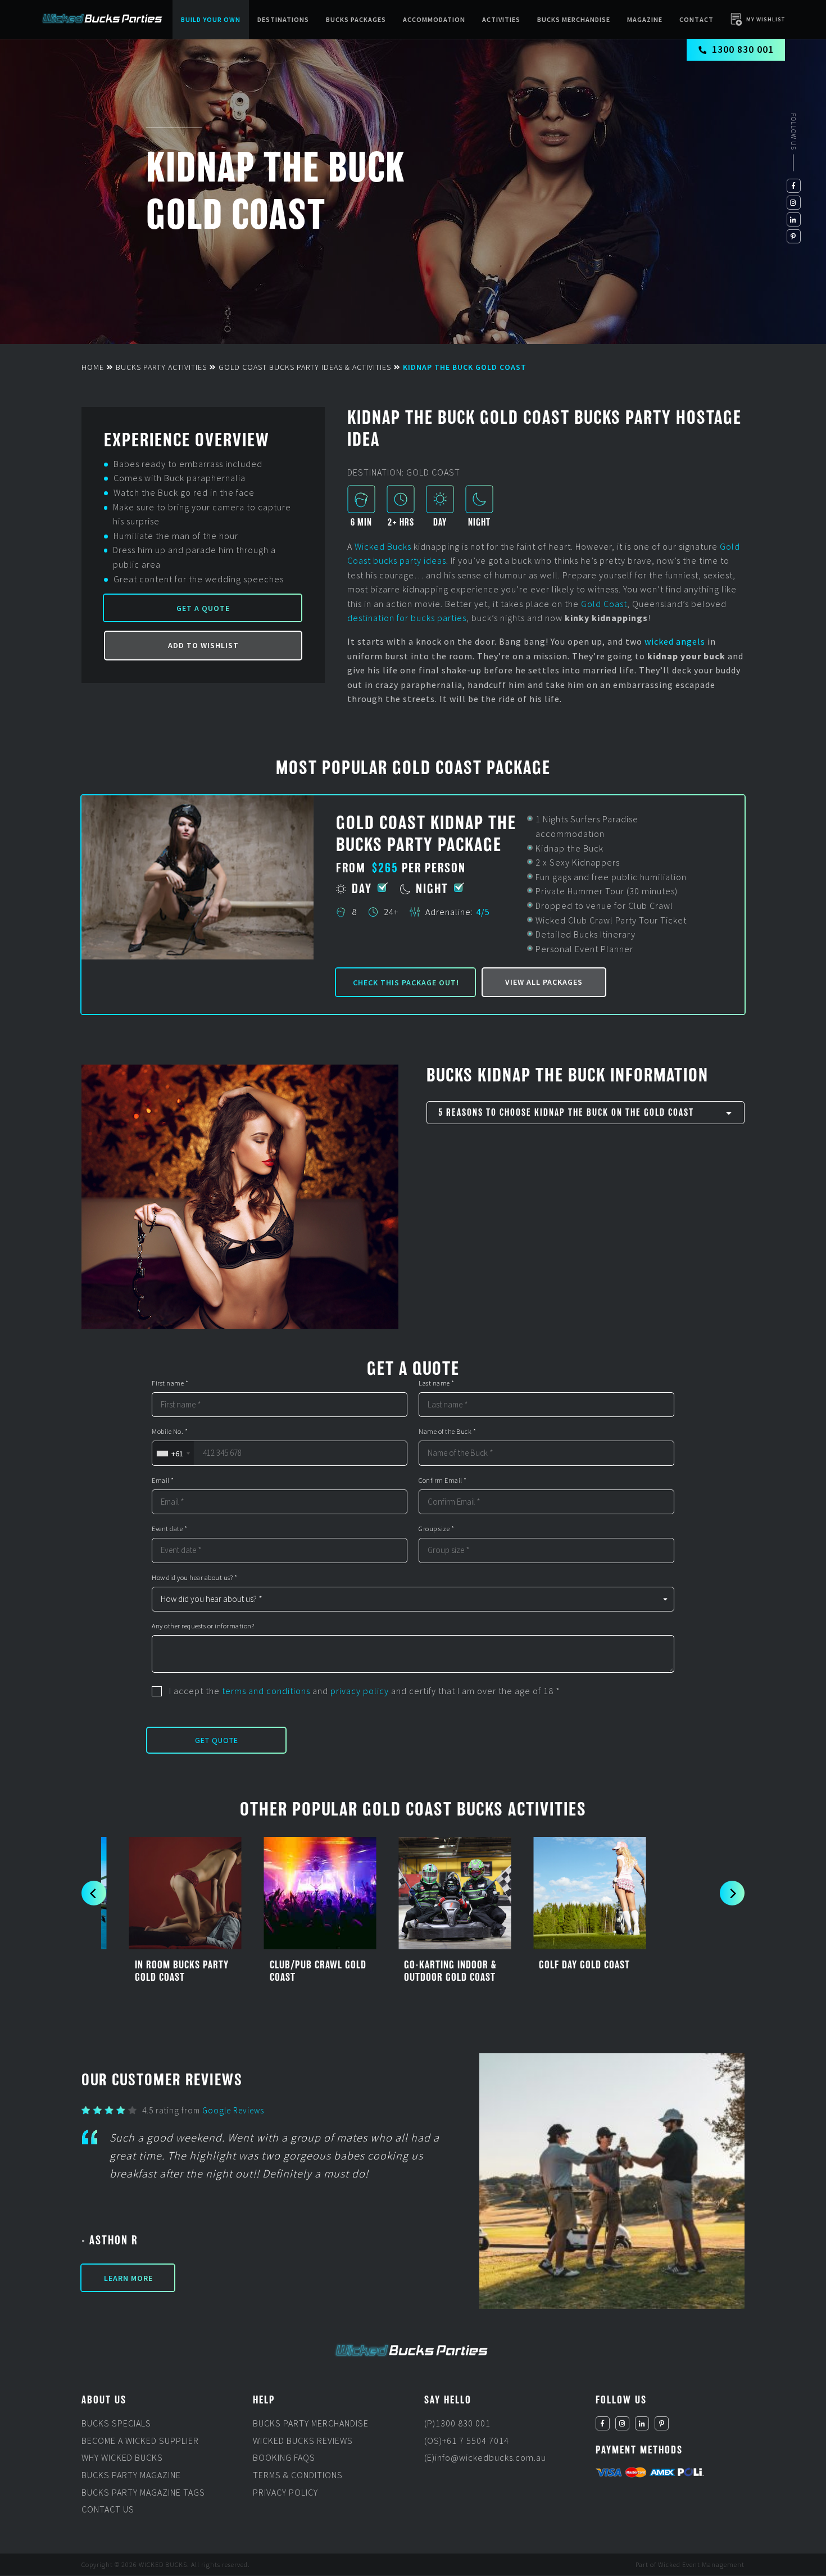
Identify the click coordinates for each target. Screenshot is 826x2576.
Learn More (128, 2278)
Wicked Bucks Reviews (303, 2441)
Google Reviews (233, 2110)
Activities (501, 19)
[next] (732, 1893)
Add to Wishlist (203, 645)
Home (93, 367)
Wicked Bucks (383, 546)
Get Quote (217, 1740)
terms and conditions (266, 1691)
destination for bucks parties (407, 618)
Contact (696, 19)
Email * (163, 1481)
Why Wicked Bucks (122, 2458)
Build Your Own (211, 19)
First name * (170, 1383)
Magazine (645, 19)
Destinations (283, 19)
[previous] (94, 1893)
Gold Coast (604, 604)
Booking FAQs (284, 2458)
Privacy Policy (285, 2492)
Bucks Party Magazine (131, 2475)
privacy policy (360, 1691)
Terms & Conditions (298, 2475)
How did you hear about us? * (194, 1578)
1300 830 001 (743, 49)
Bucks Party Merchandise (311, 2424)
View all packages (544, 982)
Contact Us (108, 2510)
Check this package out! (406, 983)
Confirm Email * (443, 1481)
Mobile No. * (170, 1432)
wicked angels (675, 641)
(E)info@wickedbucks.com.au (485, 2458)
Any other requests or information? (203, 1626)
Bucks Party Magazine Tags (143, 2492)
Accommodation (434, 19)
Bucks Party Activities (161, 367)
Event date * (169, 1529)
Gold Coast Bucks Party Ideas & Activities (305, 367)
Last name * (437, 1383)
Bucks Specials (116, 2424)
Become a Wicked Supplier (140, 2441)
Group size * (436, 1529)
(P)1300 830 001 (457, 2424)
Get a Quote (203, 608)
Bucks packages (356, 19)
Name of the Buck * (447, 1432)
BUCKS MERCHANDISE (574, 19)
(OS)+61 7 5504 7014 (467, 2441)
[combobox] (173, 1453)
